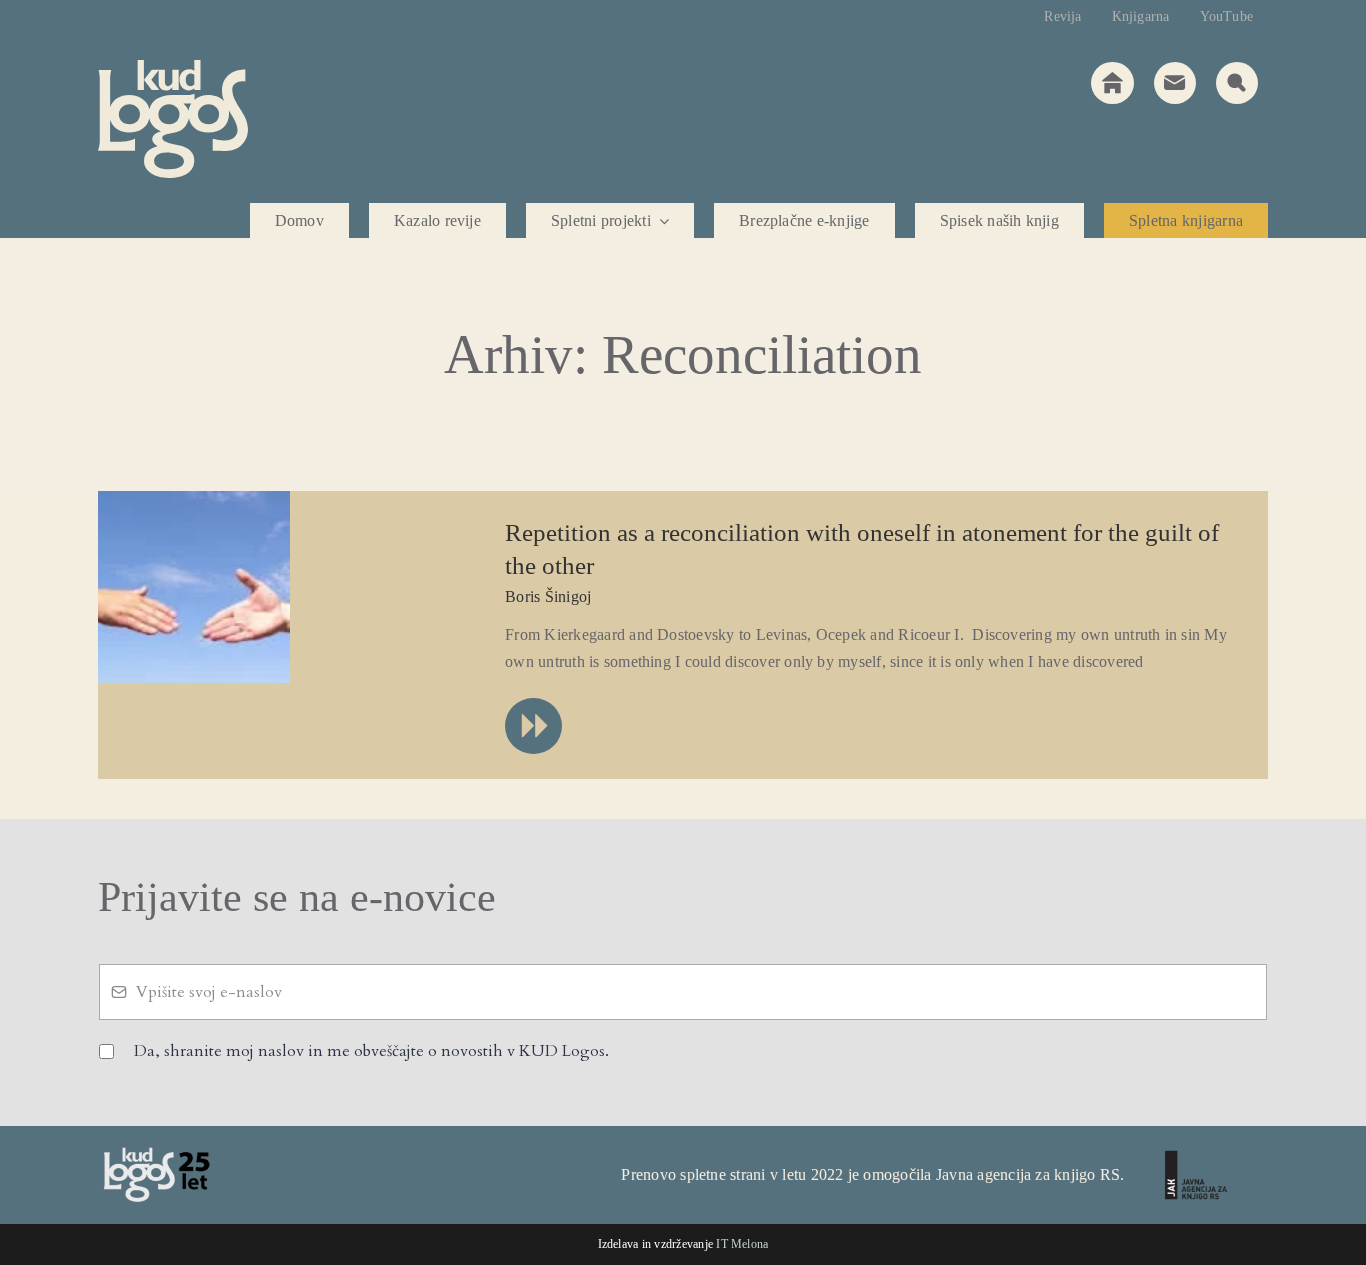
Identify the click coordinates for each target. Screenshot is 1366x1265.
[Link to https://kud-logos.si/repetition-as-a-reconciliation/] (533, 726)
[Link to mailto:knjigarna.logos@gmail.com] (1175, 83)
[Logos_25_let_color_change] (155, 1153)
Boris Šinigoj (548, 596)
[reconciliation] (194, 498)
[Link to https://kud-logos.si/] (1112, 83)
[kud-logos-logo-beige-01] (173, 67)
